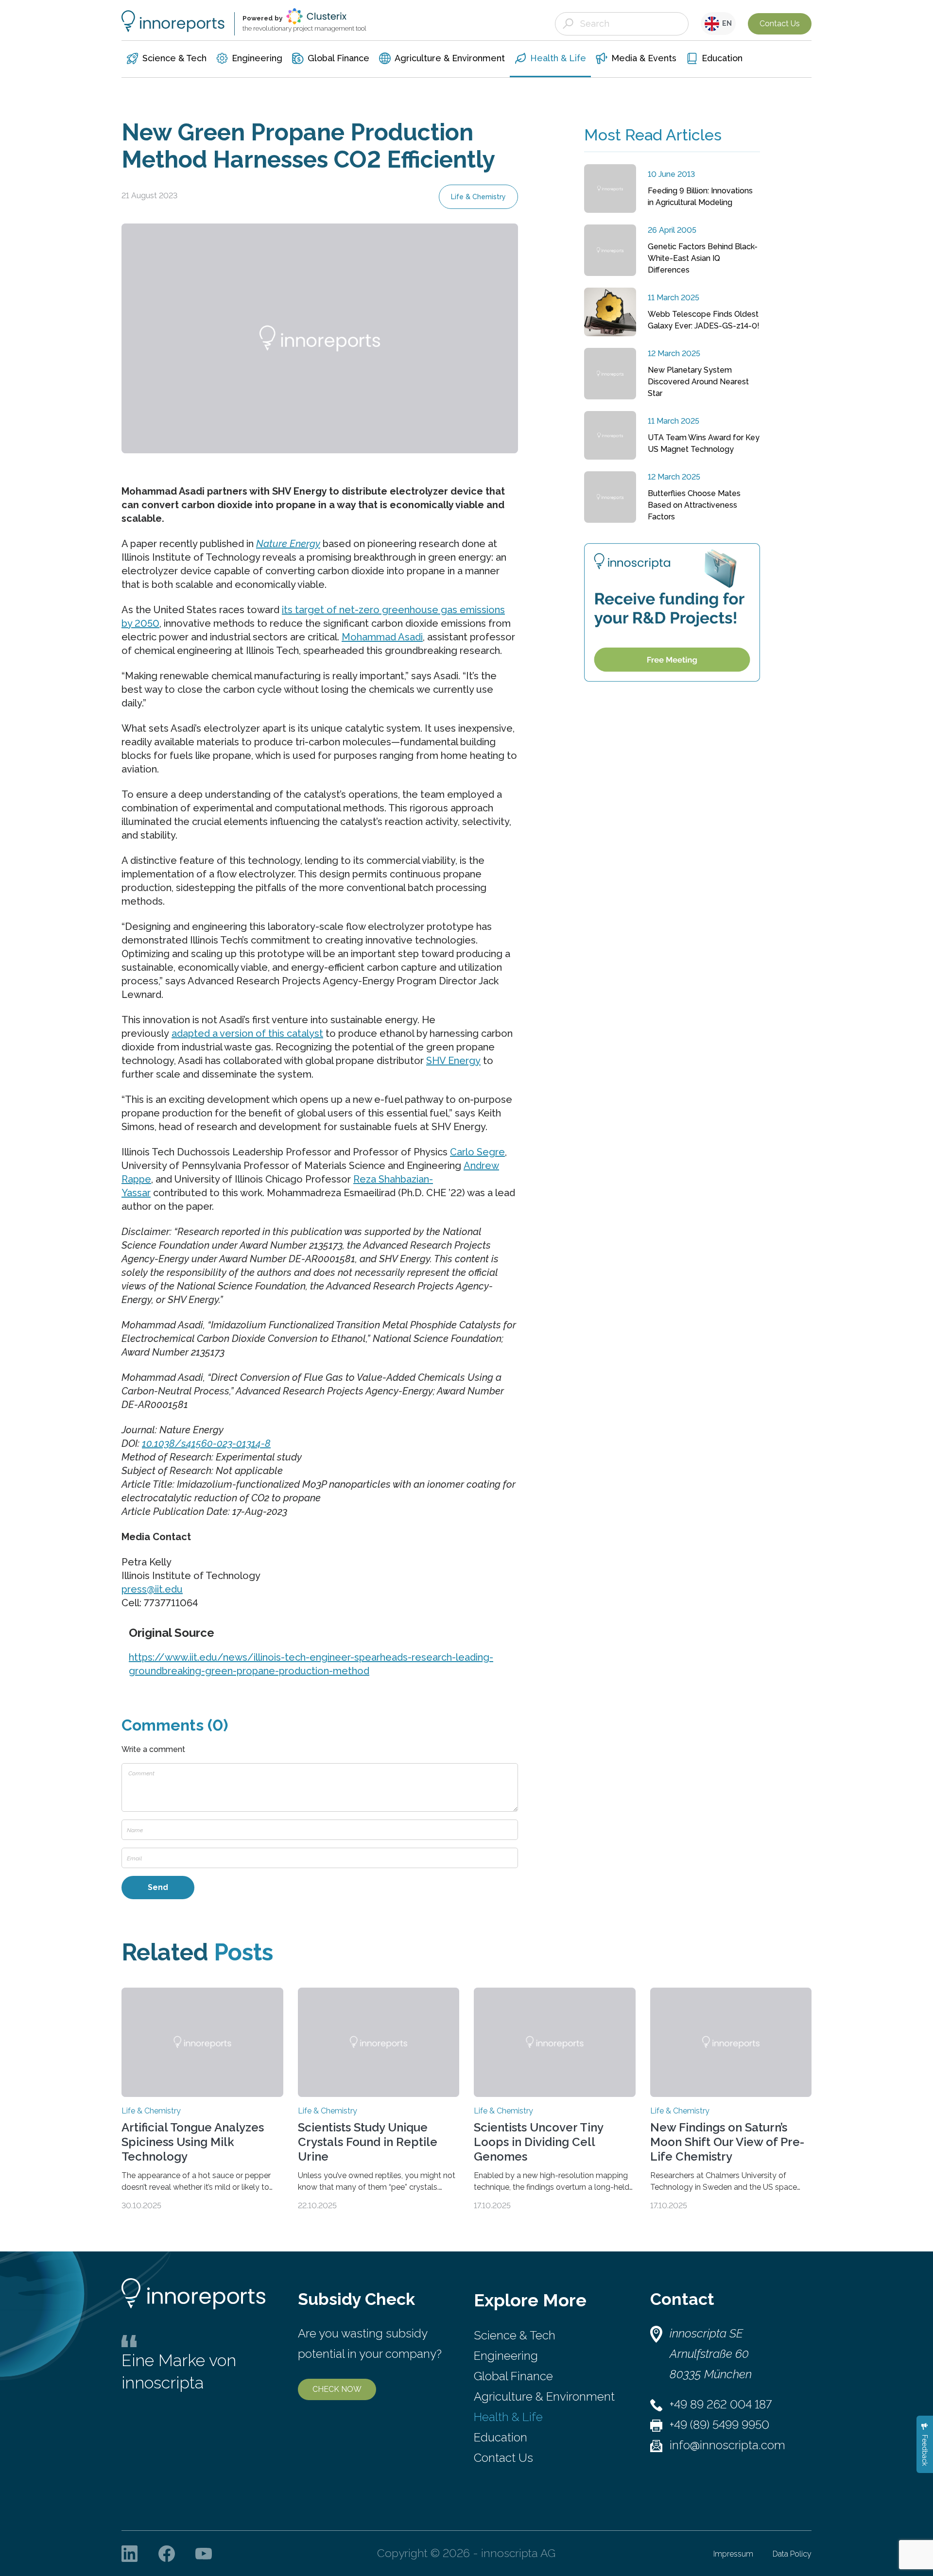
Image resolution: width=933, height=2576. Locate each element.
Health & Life (508, 2417)
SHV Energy (453, 1061)
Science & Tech (515, 2335)
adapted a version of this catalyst (247, 1033)
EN (726, 23)
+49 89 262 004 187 (721, 2404)
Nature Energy (288, 544)
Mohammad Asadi (382, 637)
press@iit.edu (152, 1589)
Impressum (733, 2554)
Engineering (506, 2356)
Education (501, 2437)
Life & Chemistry (478, 197)
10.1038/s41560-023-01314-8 (206, 1443)
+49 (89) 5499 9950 (719, 2425)
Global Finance (513, 2376)
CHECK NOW (337, 2389)
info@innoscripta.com (727, 2445)
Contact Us (780, 24)
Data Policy (792, 2554)
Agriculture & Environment (544, 2396)
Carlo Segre (477, 1152)
